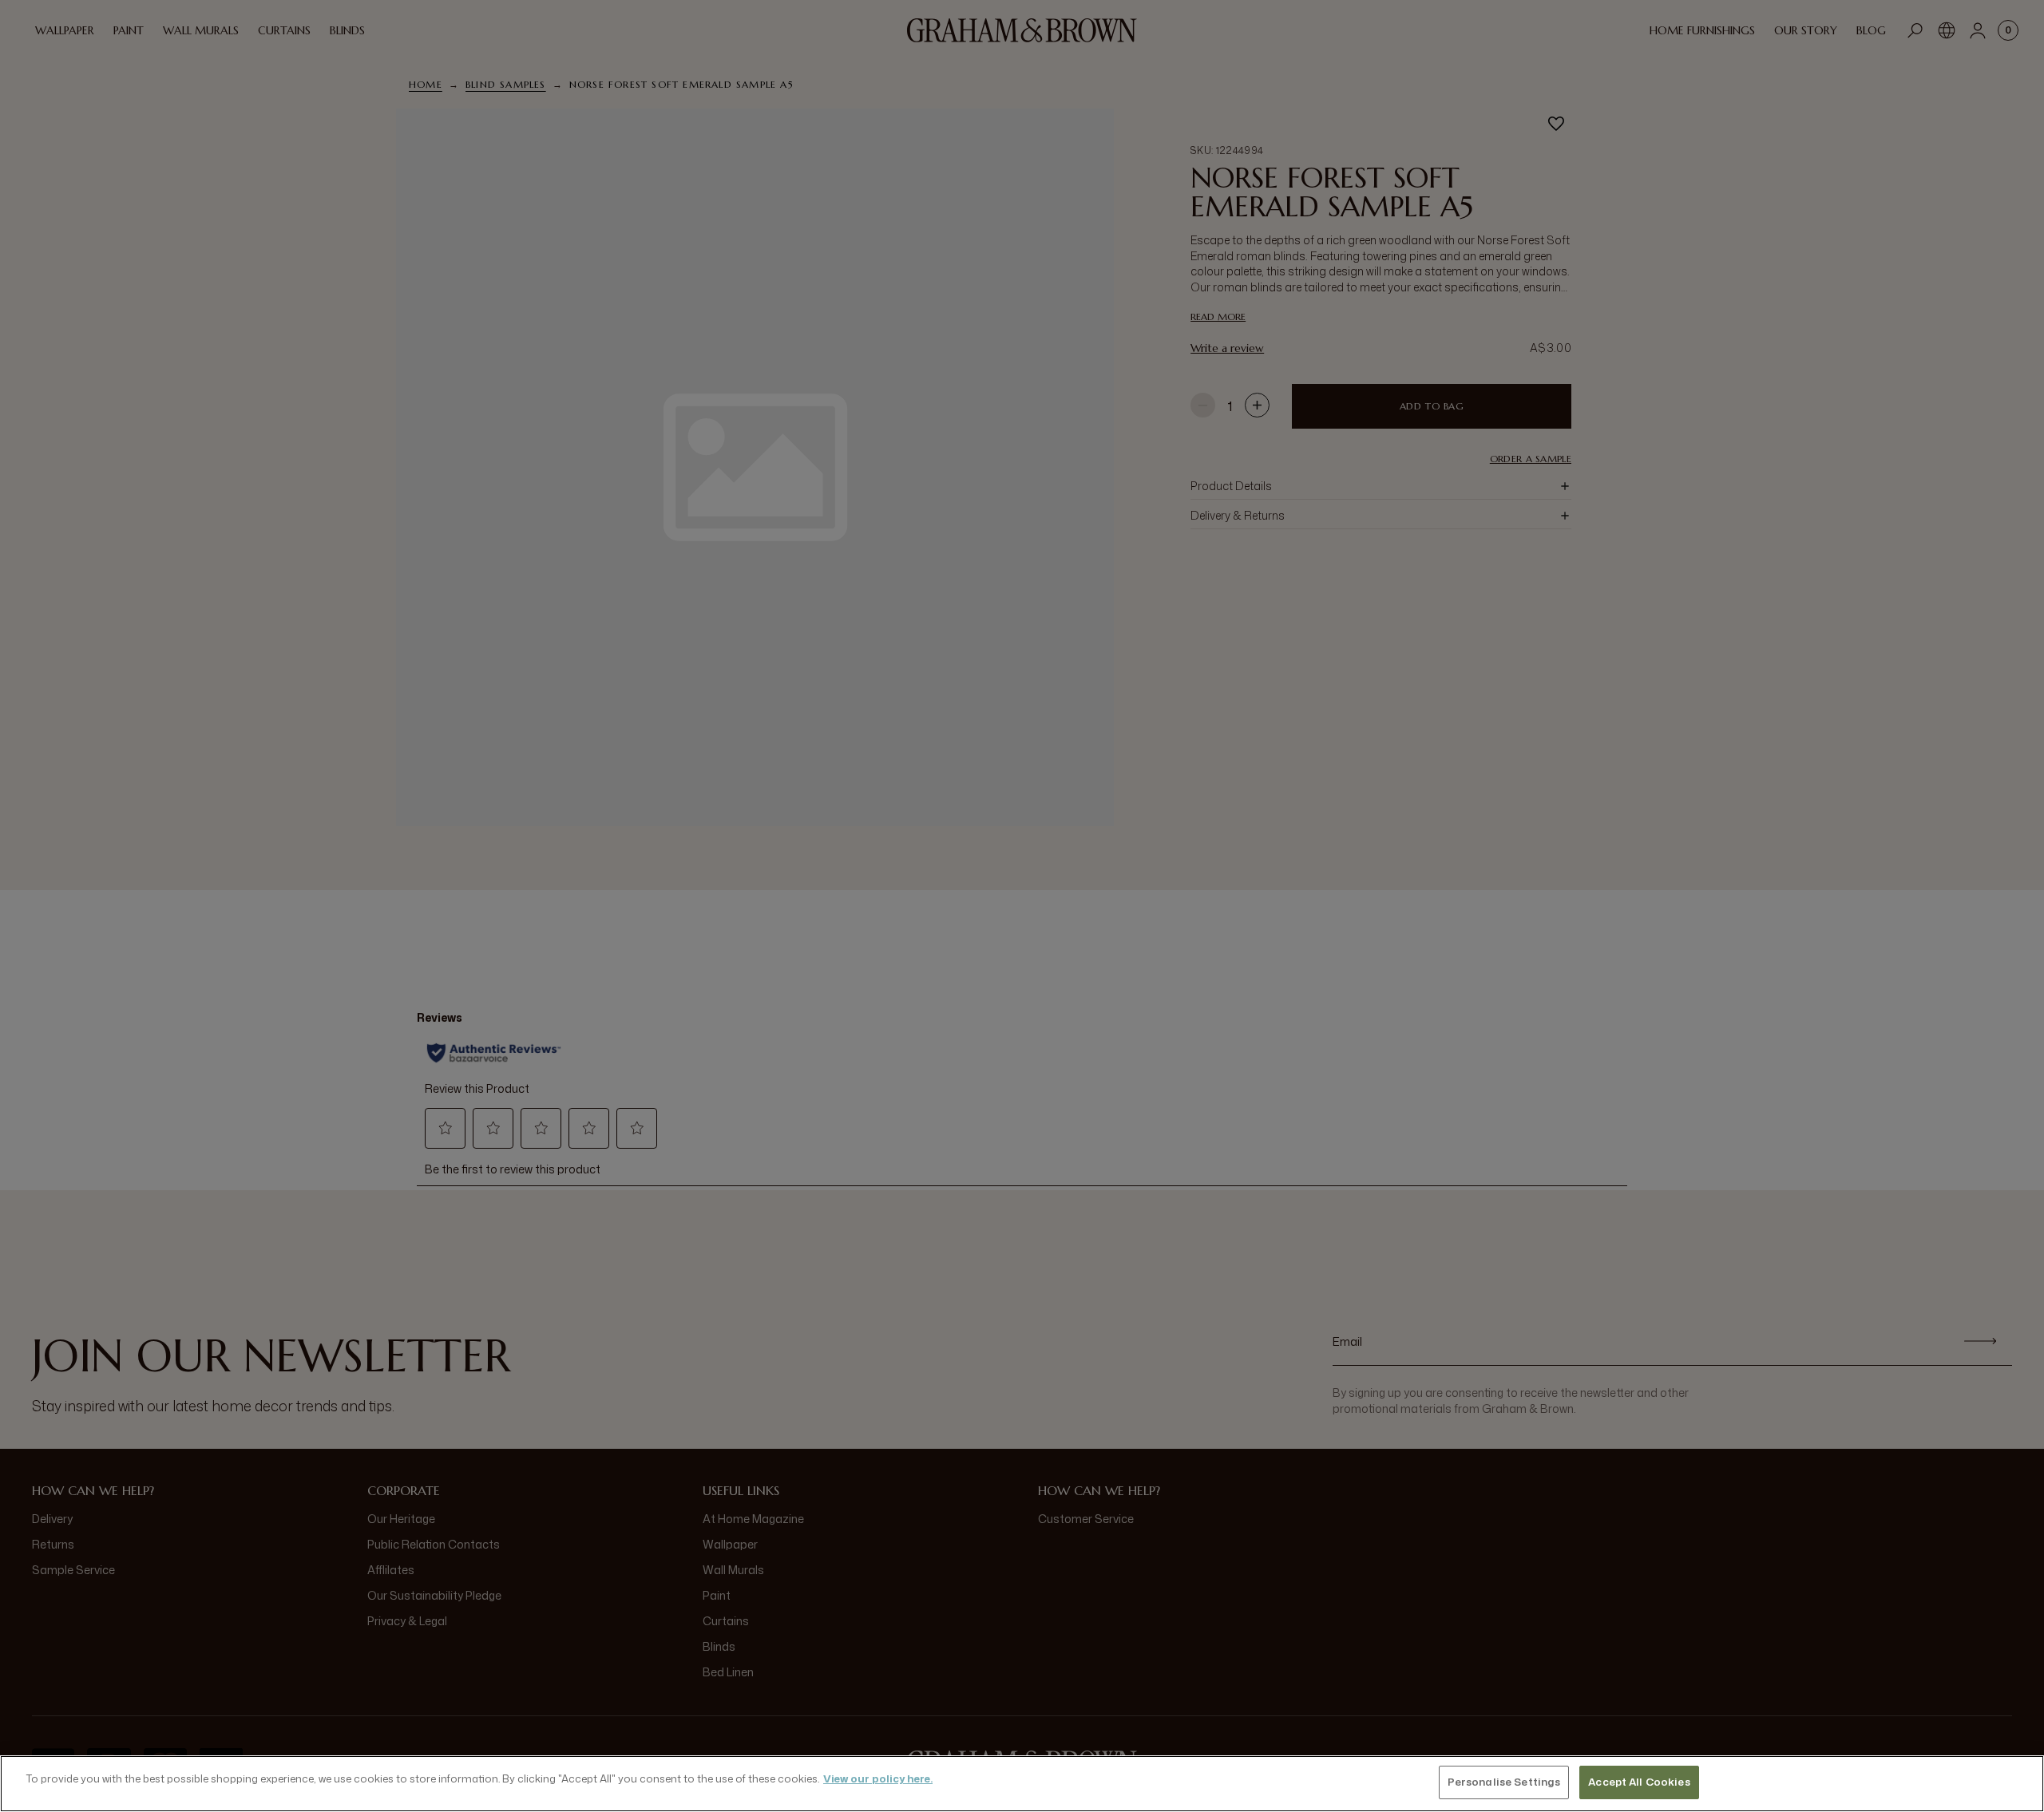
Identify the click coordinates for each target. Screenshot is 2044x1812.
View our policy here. (878, 1778)
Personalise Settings (1504, 1782)
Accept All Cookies (1639, 1782)
